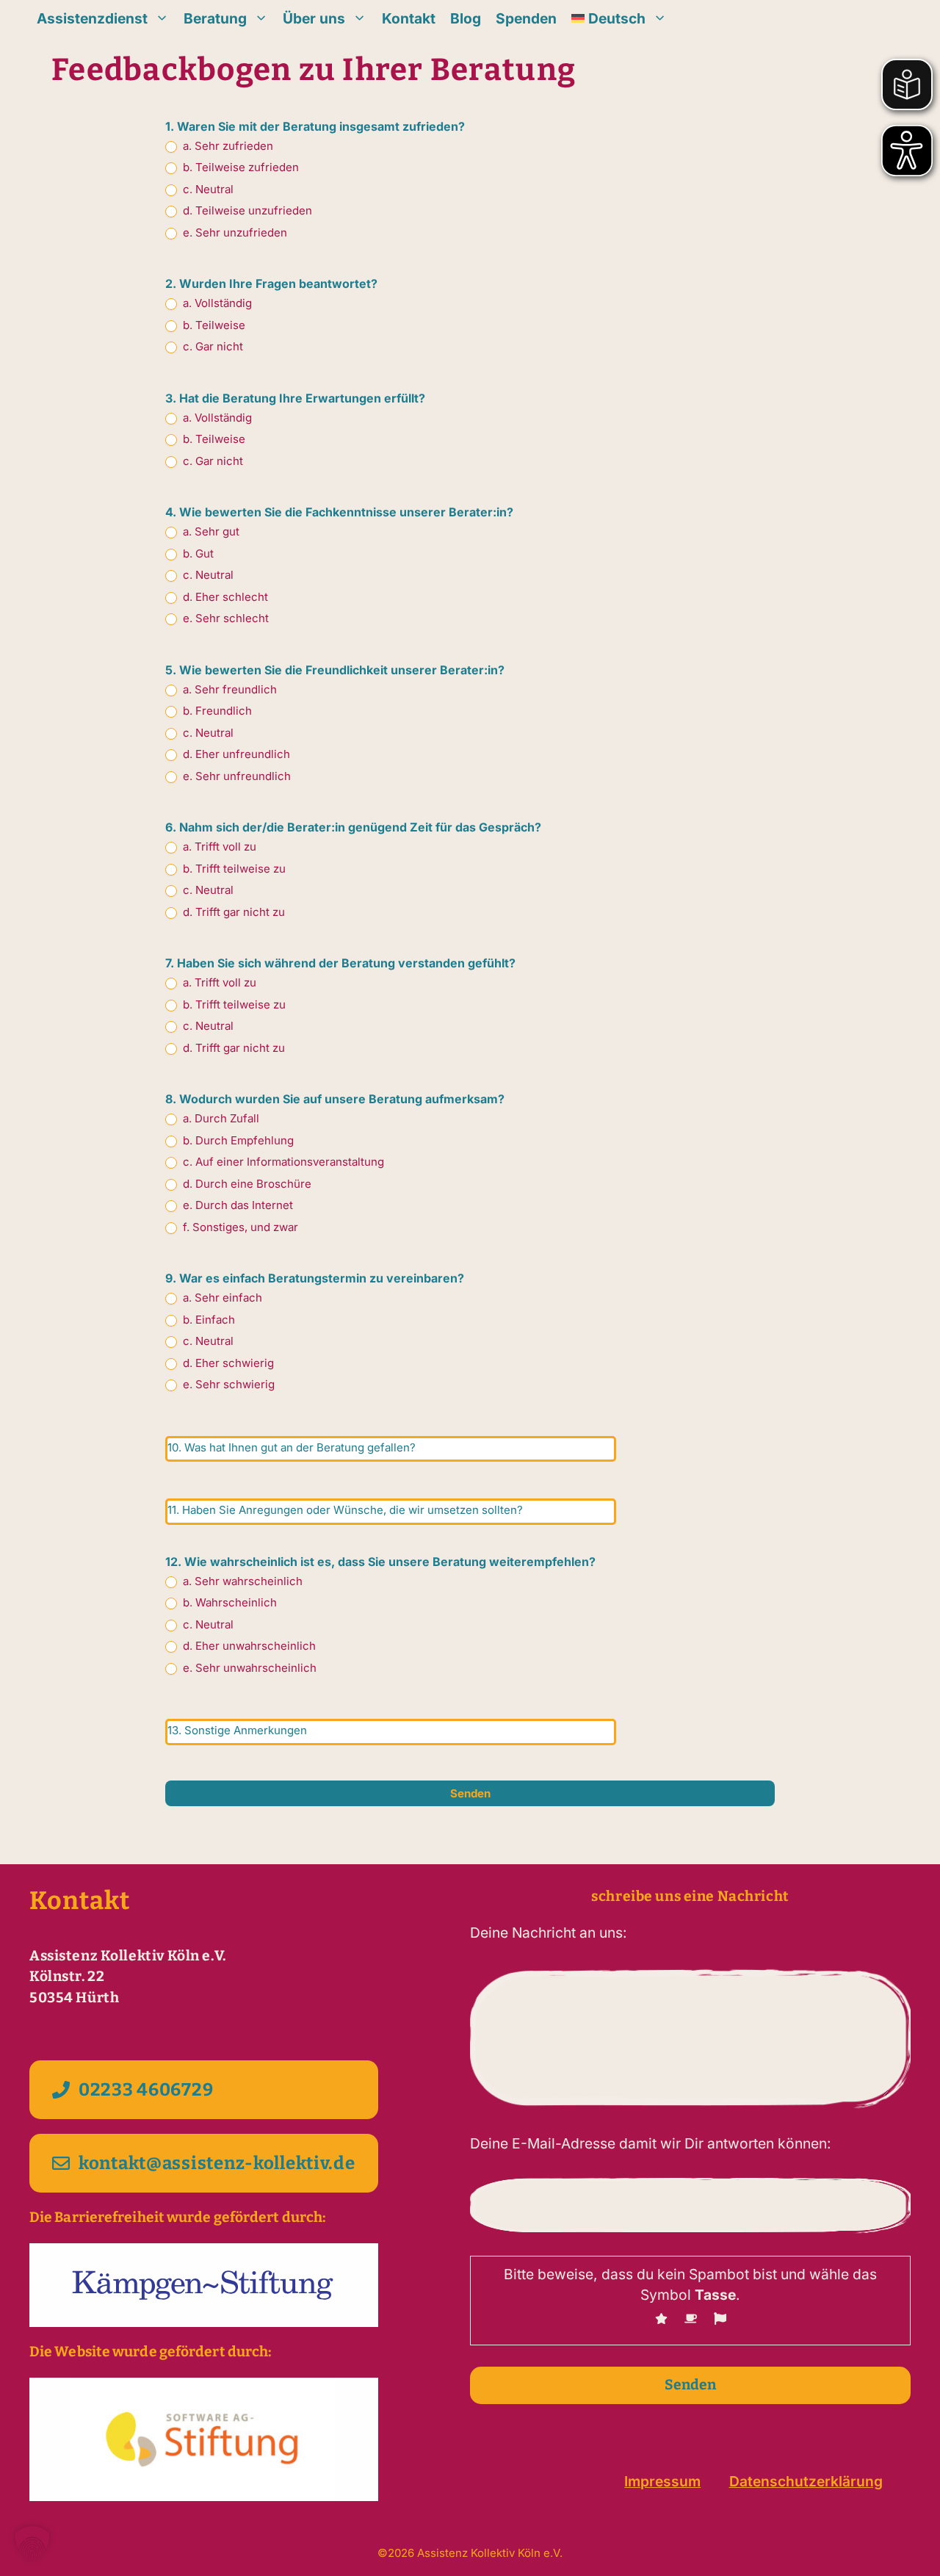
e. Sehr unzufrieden (234, 232)
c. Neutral (207, 189)
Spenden (526, 18)
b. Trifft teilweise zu (233, 869)
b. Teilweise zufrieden (239, 167)
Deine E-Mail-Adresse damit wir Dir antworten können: (651, 2143)
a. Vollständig (216, 303)
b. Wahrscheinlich (228, 1602)
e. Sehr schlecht (224, 618)
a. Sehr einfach (221, 1298)
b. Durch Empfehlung (237, 1140)
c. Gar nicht (211, 346)
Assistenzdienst (92, 18)
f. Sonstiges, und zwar (239, 1227)
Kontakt (409, 18)
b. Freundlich (216, 711)
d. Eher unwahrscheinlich (248, 1646)
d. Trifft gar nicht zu (232, 912)
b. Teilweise (213, 325)
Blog (466, 18)
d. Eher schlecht (224, 597)
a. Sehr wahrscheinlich (241, 1581)
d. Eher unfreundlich (235, 754)
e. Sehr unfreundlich (235, 776)
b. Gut (197, 553)
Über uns (314, 18)
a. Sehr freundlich (228, 689)
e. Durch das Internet (236, 1205)
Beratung (215, 18)
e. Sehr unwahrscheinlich (248, 1668)
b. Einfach (207, 1320)
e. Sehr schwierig (227, 1384)
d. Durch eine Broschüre (246, 1184)
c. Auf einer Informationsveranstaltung (282, 1162)
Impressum (662, 2481)
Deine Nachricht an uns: (549, 1933)
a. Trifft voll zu (218, 847)
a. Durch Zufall (220, 1118)
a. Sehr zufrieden (227, 146)
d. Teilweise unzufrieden (246, 210)
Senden (470, 1793)
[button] (32, 2544)
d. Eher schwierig (227, 1363)
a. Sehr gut (210, 531)
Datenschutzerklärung (806, 2481)
